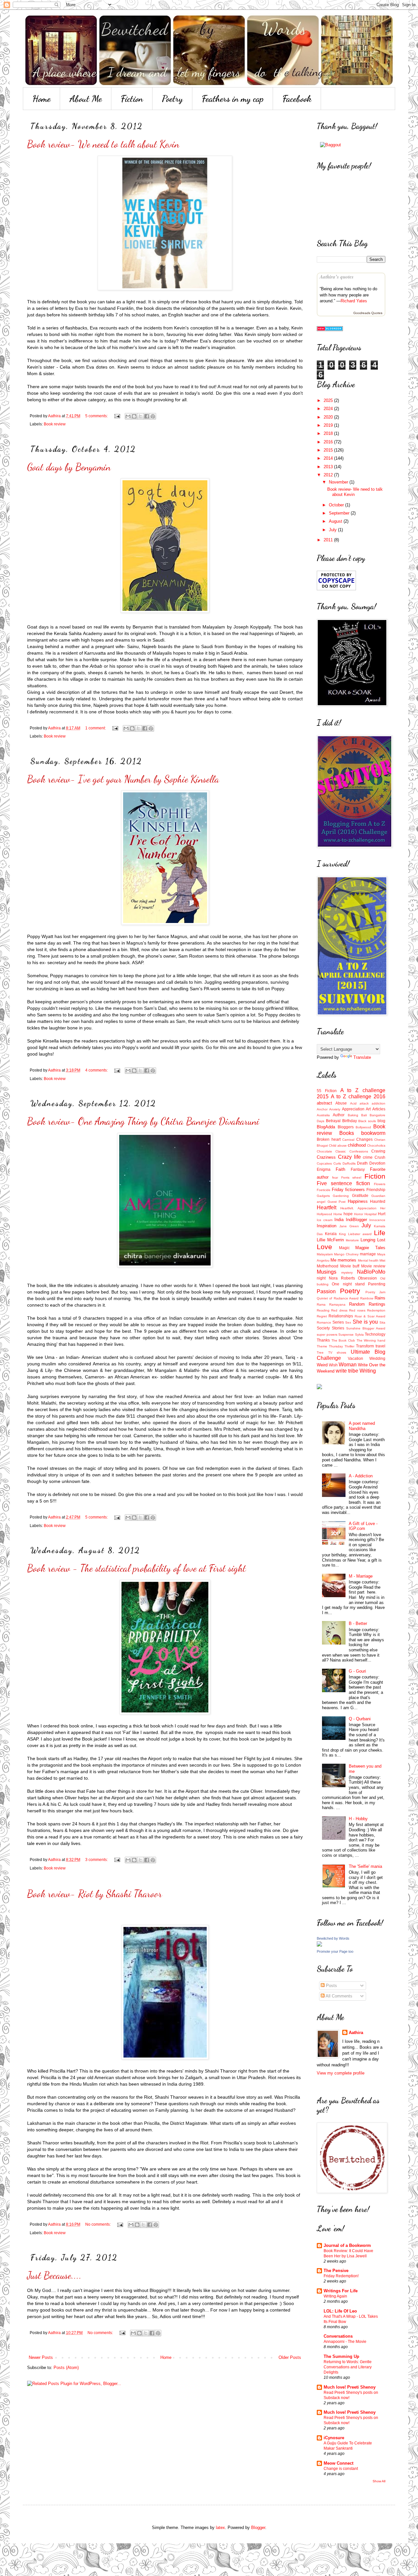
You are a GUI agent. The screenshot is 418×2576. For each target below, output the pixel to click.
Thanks (323, 1340)
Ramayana (337, 1304)
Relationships (341, 1316)
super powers (327, 1335)
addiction (378, 1103)
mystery (347, 1272)
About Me (86, 99)
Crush (380, 1157)
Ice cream (325, 1220)
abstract (324, 1103)
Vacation (355, 1358)
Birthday (350, 1121)
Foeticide (324, 1190)
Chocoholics (376, 1145)
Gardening (341, 1196)
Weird (322, 1365)
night (321, 1278)
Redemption (376, 1310)
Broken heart (329, 1139)
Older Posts (290, 2357)
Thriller (349, 1346)
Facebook (297, 99)
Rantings (377, 1304)
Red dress (339, 1310)
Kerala (331, 1234)
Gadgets (323, 1196)
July (333, 530)
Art (368, 1109)
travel (380, 1346)
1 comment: (96, 728)
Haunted (378, 1201)
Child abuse (338, 1145)
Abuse (341, 1103)
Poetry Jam (375, 1292)
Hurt (382, 1214)
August (336, 521)
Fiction (132, 99)
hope (348, 1214)
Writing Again (335, 2296)
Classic (341, 1151)
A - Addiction (361, 1476)
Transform (365, 1346)
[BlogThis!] (134, 416)
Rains (380, 1298)
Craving (378, 1151)
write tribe (347, 1371)
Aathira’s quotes (337, 277)
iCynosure (334, 2438)
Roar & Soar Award (370, 1316)
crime (368, 1157)
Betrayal (333, 1121)
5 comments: (97, 416)
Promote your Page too (335, 1951)
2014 (329, 458)
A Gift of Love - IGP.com (363, 1526)
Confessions (359, 1151)
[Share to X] (140, 416)
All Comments (338, 1996)
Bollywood (363, 1127)
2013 (329, 467)
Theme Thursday (330, 1346)
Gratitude (360, 1195)
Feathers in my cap (233, 99)
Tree (320, 1352)
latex (220, 2528)
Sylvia (359, 1335)
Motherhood (328, 1266)
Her (383, 1208)
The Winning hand (371, 1340)
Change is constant (341, 2469)
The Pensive (336, 2271)
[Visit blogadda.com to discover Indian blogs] (330, 330)
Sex (348, 1322)
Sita (382, 1322)
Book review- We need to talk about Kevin (103, 144)
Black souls (367, 1121)
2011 (329, 540)
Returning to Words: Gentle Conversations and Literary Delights (348, 2367)
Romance (324, 1322)
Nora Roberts (342, 1278)
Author (339, 1115)
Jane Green (349, 1226)
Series (338, 1322)
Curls (337, 1163)
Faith (340, 1169)
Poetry (172, 99)
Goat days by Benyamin (69, 467)
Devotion (377, 1163)
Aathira (356, 2033)
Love (324, 1247)
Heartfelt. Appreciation (358, 1208)
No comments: (98, 2224)
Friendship (376, 1190)
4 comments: (97, 1070)
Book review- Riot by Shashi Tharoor (95, 1894)
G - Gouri (357, 1671)
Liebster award (360, 1234)
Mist (382, 1260)
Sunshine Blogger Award (366, 1328)
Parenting (377, 1284)
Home (41, 99)
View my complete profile (341, 2073)
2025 (329, 400)
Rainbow (367, 1298)
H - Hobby (358, 1819)
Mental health (368, 1260)
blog (381, 1121)
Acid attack (359, 1103)
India (339, 1220)
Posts (331, 1986)
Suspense (346, 1335)
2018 (329, 433)
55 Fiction (327, 1091)
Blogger (258, 2528)
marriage (368, 1254)
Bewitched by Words (333, 1938)
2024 (329, 409)
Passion (326, 1291)
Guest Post (337, 1202)
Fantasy (358, 1169)
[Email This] (128, 416)
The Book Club (343, 1340)
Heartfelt (327, 1208)
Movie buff (350, 1266)
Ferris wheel (351, 1177)
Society (323, 1328)
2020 (329, 417)
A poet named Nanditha (362, 1426)
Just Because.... (54, 2275)
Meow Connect (338, 2463)
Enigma (324, 1169)
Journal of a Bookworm (347, 2245)
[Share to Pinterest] (153, 416)
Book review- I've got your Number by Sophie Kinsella (123, 779)
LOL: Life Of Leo (340, 2311)
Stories (338, 1328)
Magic (344, 1248)
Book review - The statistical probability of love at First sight (137, 1568)
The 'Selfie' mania (365, 1866)
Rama (321, 1304)
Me (333, 1260)
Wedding (377, 1358)
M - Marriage (361, 1576)
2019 (329, 425)
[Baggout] (330, 145)
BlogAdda (326, 1127)
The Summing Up (341, 2356)
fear (335, 1177)
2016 (329, 442)
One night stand (348, 1284)
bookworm (373, 1133)
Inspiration (327, 1226)
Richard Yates (354, 301)
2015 (329, 450)
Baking (353, 1115)
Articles (379, 1109)
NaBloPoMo (371, 1272)
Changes (364, 1139)
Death (362, 1163)
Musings (327, 1272)
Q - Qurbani (360, 1719)
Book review (55, 424)
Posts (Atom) (66, 2368)
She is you (365, 1322)
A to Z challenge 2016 (358, 1097)
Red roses (357, 1310)
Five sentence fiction (343, 1183)
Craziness (326, 1157)
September (340, 513)
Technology (375, 1334)
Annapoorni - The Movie (345, 2342)
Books (347, 1133)
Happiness (358, 1201)
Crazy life (349, 1157)
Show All (379, 2481)
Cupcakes (324, 1163)
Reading (323, 1310)
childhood (357, 1145)
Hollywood (324, 1214)
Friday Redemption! (341, 2276)
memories (347, 1260)
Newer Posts (41, 2357)
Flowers (380, 1184)
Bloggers (346, 1127)
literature (352, 1240)
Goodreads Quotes (368, 313)
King (342, 1234)
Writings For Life (341, 2291)
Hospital (370, 1214)
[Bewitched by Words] (319, 1945)
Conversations (338, 2336)
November (339, 482)
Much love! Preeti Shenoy (350, 2387)
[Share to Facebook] (147, 416)
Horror (359, 1214)
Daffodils (349, 1163)
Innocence (377, 1220)
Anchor (322, 1109)
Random (357, 1304)
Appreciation (353, 1109)
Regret (322, 1316)
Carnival (348, 1140)
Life (380, 1233)
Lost (381, 1240)
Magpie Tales (370, 1248)
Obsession (367, 1278)
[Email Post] (117, 416)
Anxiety (335, 1109)
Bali (364, 1115)
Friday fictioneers (348, 1190)
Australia (323, 1115)
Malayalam (325, 1254)
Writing (368, 1371)
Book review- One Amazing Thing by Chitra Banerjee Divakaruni (143, 1121)
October (337, 505)
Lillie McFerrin (330, 1240)
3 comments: (97, 1860)
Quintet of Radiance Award (338, 1298)
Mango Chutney (346, 1254)
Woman (348, 1365)
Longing (368, 1240)
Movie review (373, 1266)
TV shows (337, 1352)
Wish (333, 1365)
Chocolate (324, 1151)
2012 (329, 475)
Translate (362, 1057)
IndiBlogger (356, 1220)
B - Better (358, 1623)
